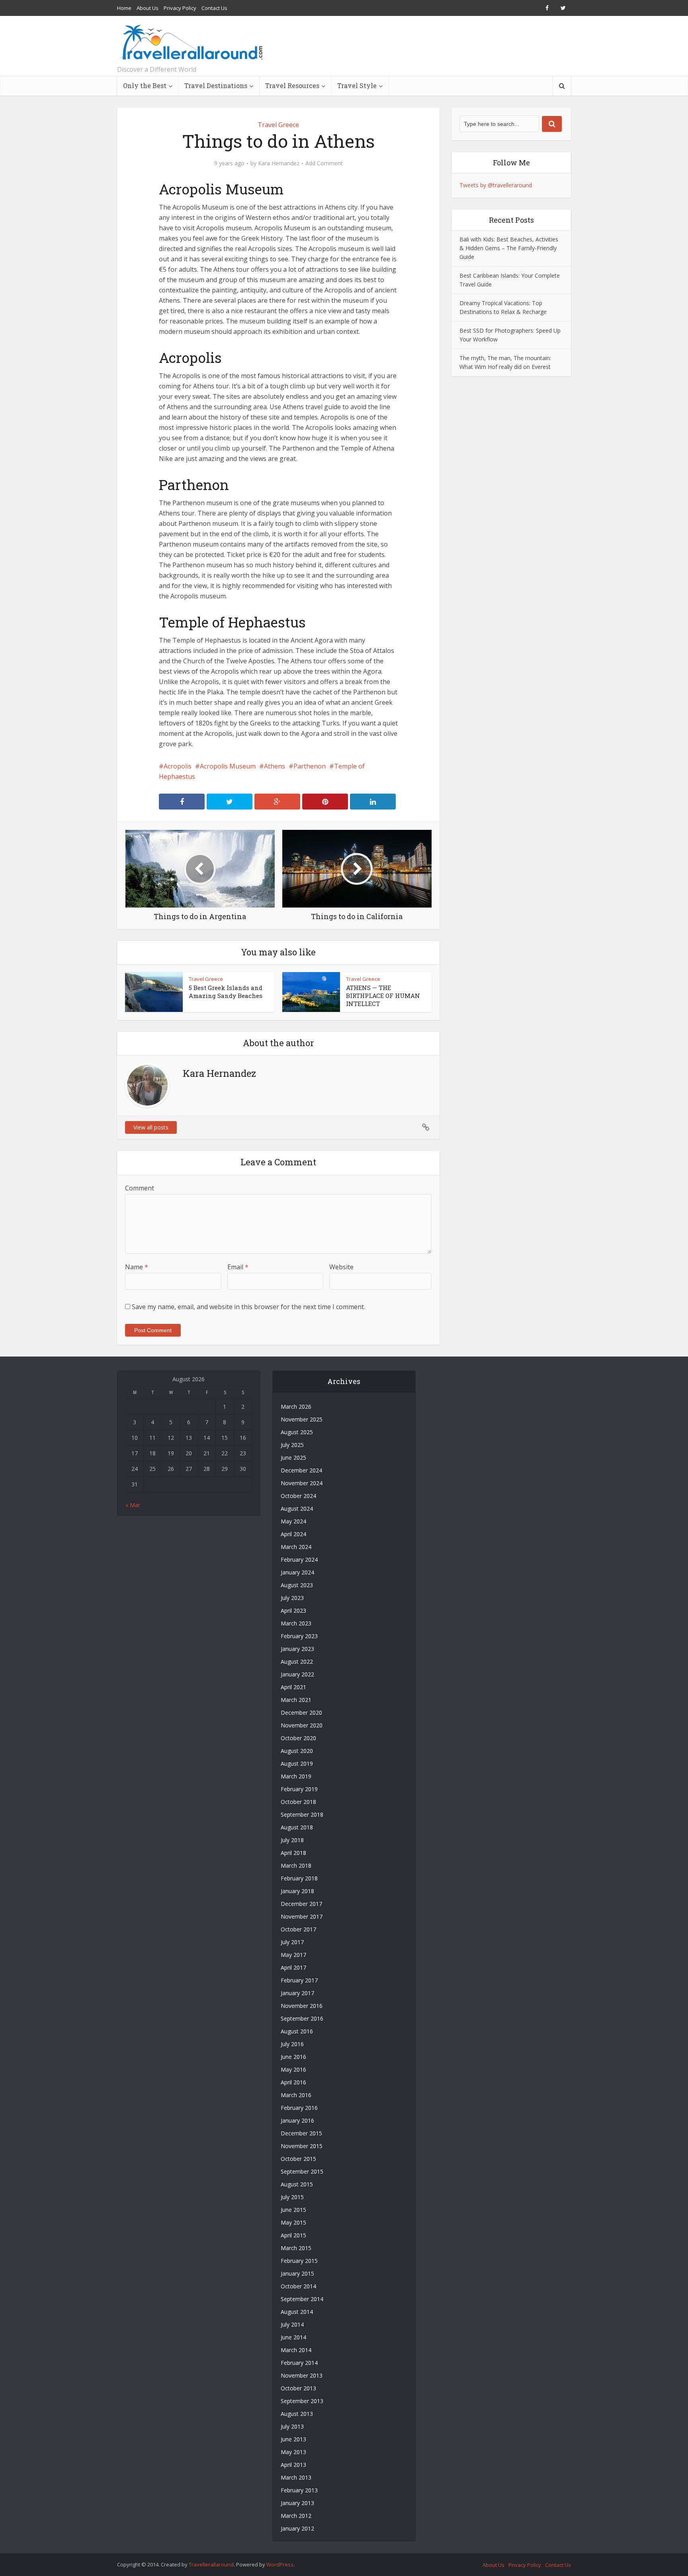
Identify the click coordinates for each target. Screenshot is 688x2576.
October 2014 (298, 2286)
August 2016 (297, 2031)
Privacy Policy (180, 8)
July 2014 (292, 2324)
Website (341, 1267)
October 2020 (298, 1738)
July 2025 (292, 1445)
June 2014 (293, 2337)
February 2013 (299, 2490)
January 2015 (297, 2273)
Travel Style (357, 85)
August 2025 (297, 1432)
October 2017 (298, 1929)
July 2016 (292, 2044)
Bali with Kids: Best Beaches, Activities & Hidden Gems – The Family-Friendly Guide (509, 248)
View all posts (151, 1127)
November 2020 (302, 1725)
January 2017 (297, 1993)
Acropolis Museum (228, 766)
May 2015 (293, 2222)
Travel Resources (292, 85)
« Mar (133, 1505)
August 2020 (297, 1751)
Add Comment (324, 163)
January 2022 (297, 1674)
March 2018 (296, 1865)
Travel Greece (278, 125)
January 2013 (297, 2503)
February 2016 (299, 2108)
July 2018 (292, 1840)
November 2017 (302, 1916)
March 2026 (296, 1407)
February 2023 (299, 1636)
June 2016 (293, 2057)
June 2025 (293, 1458)
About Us (148, 8)
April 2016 (293, 2082)
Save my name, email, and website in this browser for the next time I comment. (248, 1307)
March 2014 (296, 2350)
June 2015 (293, 2210)
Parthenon (310, 766)
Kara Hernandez (279, 163)
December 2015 (301, 2133)
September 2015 (302, 2171)
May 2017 (293, 1955)
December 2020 (301, 1712)
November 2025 (302, 1419)
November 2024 (302, 1483)
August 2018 (297, 1827)
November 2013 (302, 2375)
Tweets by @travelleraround (496, 185)
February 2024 (299, 1560)
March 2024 (296, 1547)
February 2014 (299, 2363)
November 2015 (302, 2146)
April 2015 (293, 2235)
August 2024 (297, 1509)
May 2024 (293, 1521)
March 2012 (296, 2516)
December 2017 (301, 1904)
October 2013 (298, 2388)
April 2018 (293, 1853)
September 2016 (302, 2018)
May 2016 (293, 2069)
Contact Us (214, 8)
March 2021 (296, 1700)
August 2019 (297, 1763)
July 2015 (292, 2197)
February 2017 (299, 1980)
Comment (140, 1188)
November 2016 (302, 2006)
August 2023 (297, 1585)
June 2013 (293, 2439)
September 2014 (302, 2299)
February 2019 (299, 1789)
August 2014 (297, 2312)
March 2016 (296, 2095)
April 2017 (293, 1967)
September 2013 (302, 2401)
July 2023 (292, 1598)
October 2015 (298, 2159)
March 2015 (296, 2248)
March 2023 (296, 1623)
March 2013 (296, 2477)
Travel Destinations (216, 85)
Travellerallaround (211, 2564)
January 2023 (297, 1649)
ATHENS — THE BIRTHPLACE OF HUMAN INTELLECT (383, 996)
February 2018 (299, 1878)
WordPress (280, 2564)
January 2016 (297, 2120)
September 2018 (302, 1814)
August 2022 (297, 1661)
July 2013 (292, 2426)
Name (137, 1267)
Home (124, 8)
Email (238, 1267)
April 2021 (293, 1687)
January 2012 (297, 2528)
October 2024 (298, 1496)
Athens (275, 766)
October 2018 (298, 1802)
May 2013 (293, 2452)
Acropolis (178, 766)
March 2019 (296, 1776)
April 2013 (293, 2465)
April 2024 (293, 1534)
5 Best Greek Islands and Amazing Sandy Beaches (226, 992)
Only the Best (145, 85)
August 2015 (297, 2184)
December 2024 (301, 1470)
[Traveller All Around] (192, 42)
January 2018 (297, 1891)
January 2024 (297, 1572)
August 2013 (297, 2414)
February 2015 (299, 2261)
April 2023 (293, 1610)
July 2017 (292, 1942)
